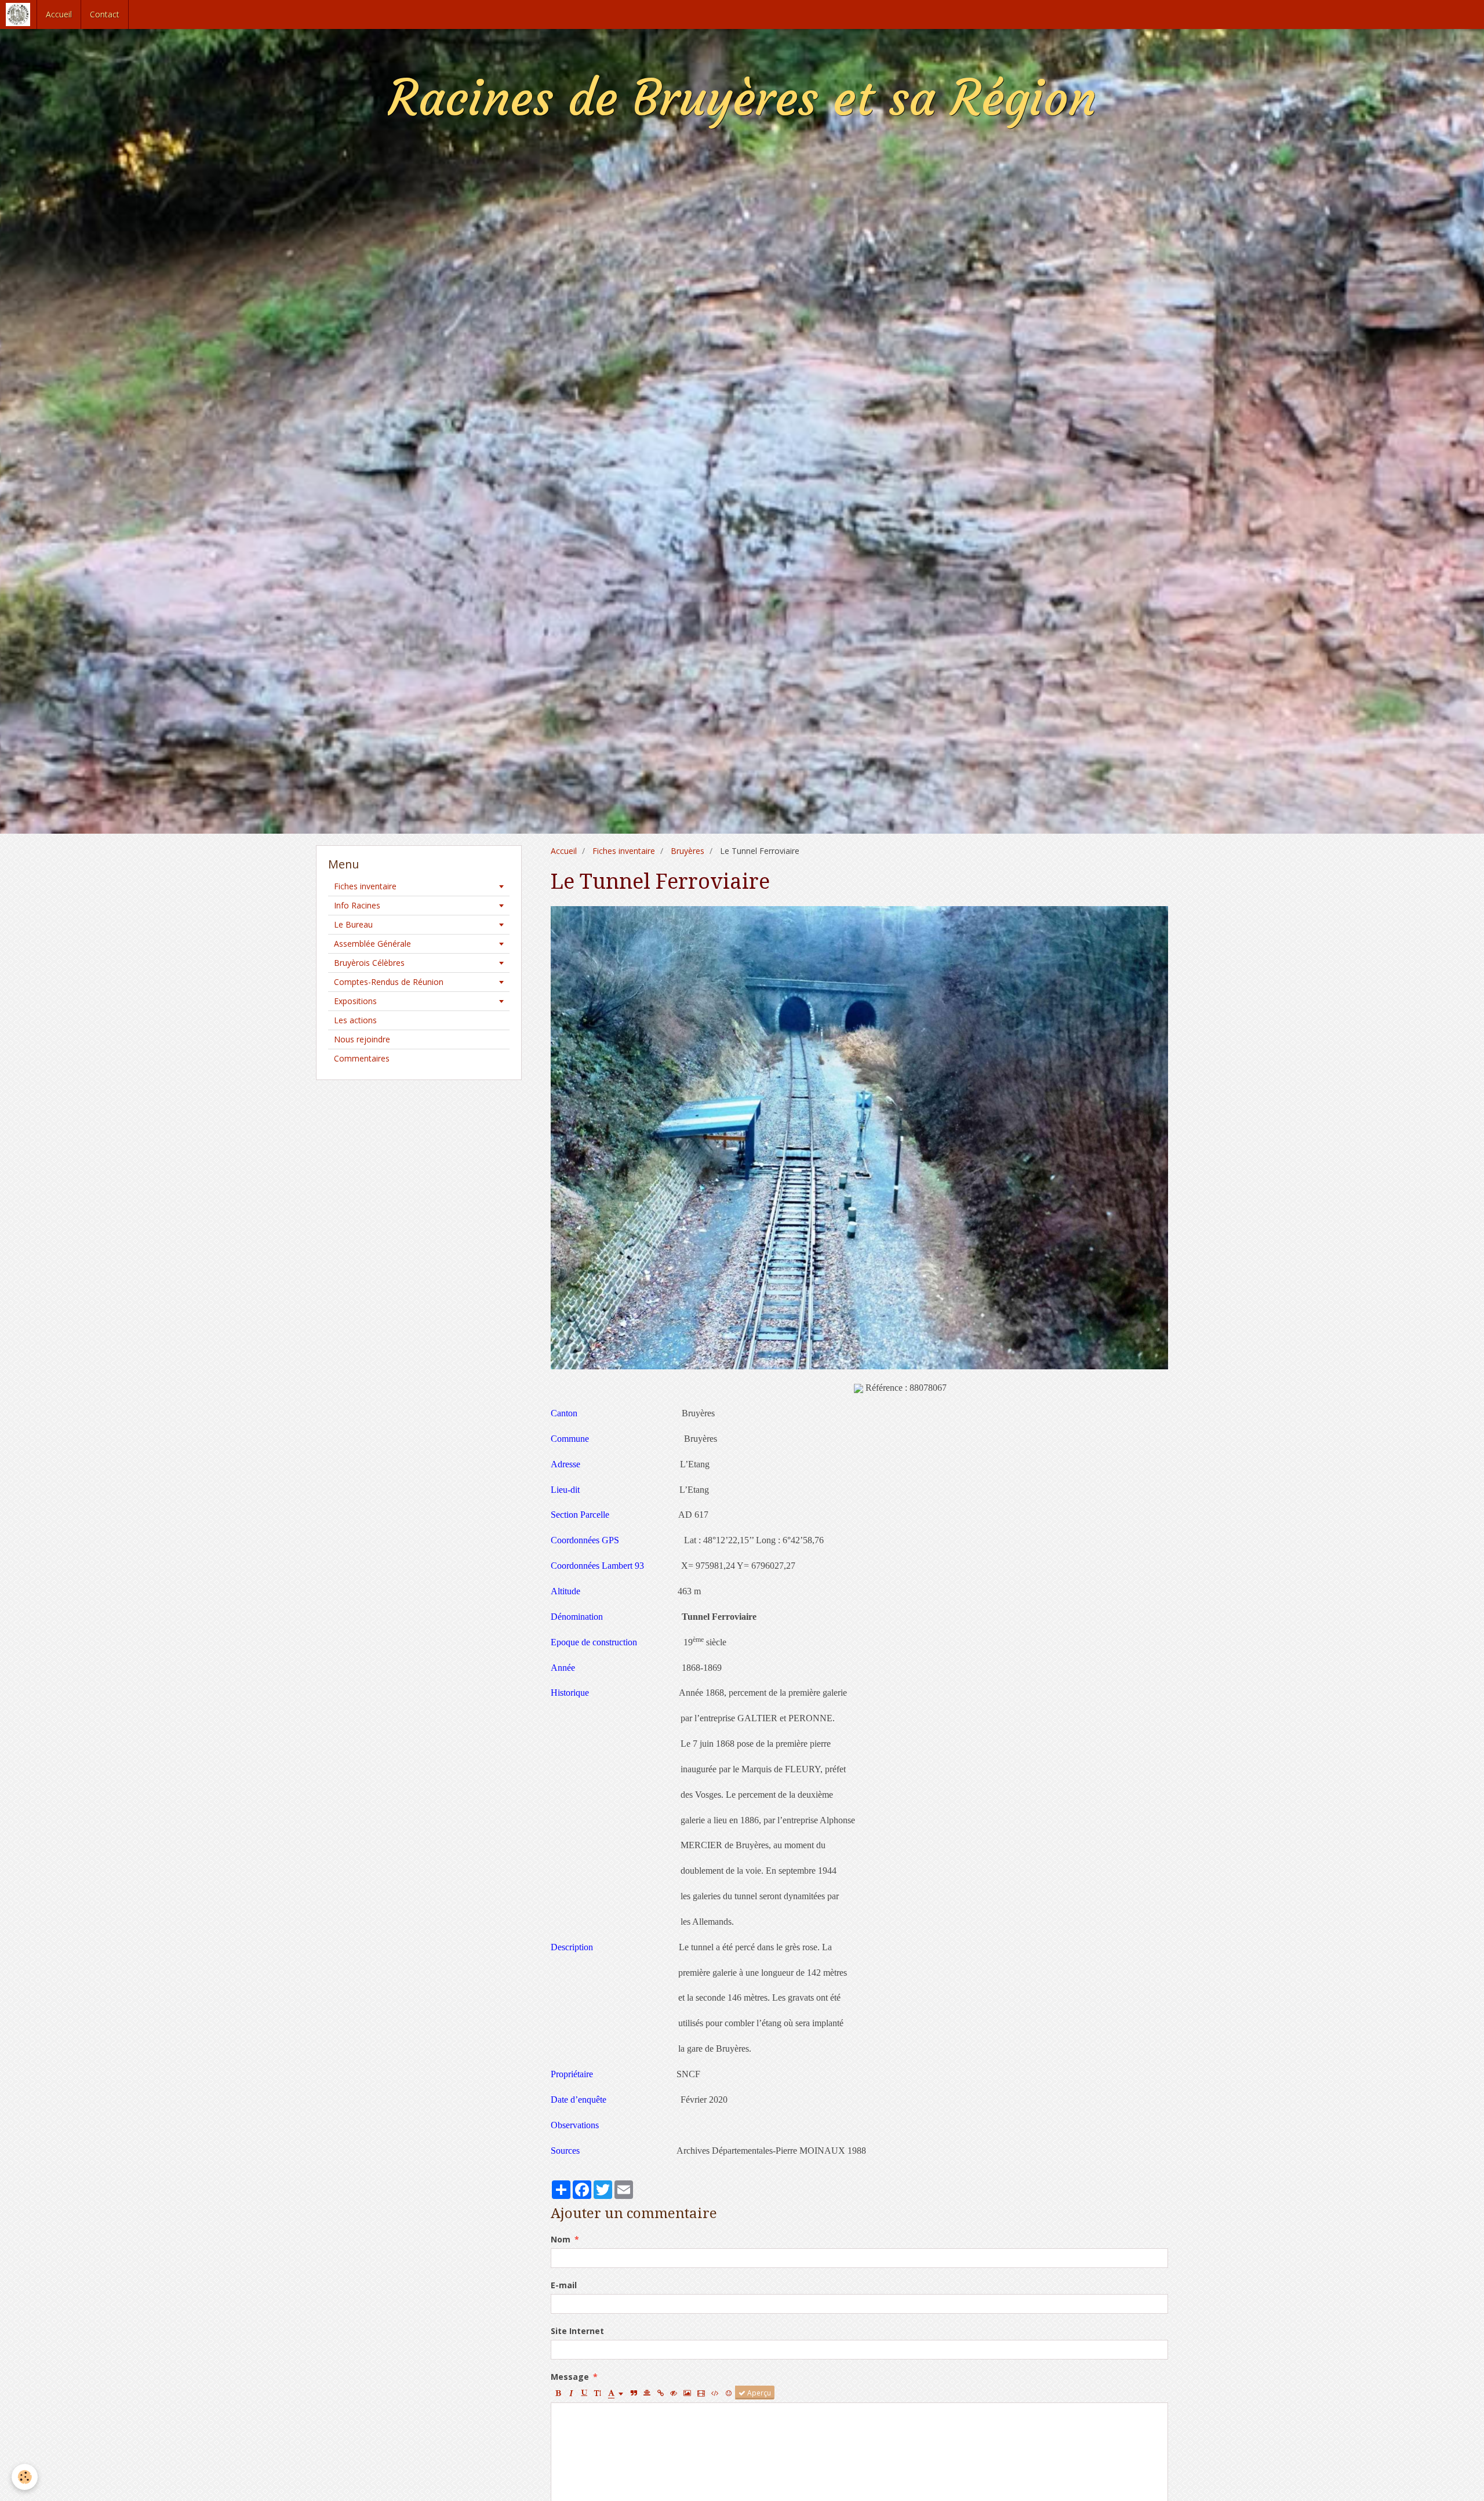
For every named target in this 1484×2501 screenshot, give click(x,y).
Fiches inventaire (624, 851)
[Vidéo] (701, 2393)
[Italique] (571, 2393)
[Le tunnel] (859, 1137)
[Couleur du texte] (616, 2393)
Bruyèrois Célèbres (369, 963)
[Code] (715, 2393)
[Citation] (634, 2393)
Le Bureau (353, 924)
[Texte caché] (674, 2393)
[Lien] (660, 2393)
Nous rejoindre (362, 1039)
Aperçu (758, 2393)
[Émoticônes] (729, 2393)
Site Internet (577, 2331)
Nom (561, 2239)
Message (570, 2377)
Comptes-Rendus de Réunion (389, 982)
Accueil (59, 14)
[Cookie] (25, 2477)
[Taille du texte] (598, 2393)
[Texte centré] (647, 2393)
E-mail (564, 2285)
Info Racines (357, 905)
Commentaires (362, 1058)
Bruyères (688, 851)
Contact (105, 14)
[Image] (687, 2393)
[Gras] (558, 2393)
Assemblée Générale (372, 944)
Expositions (355, 1001)
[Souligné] (584, 2393)
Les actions (355, 1020)
